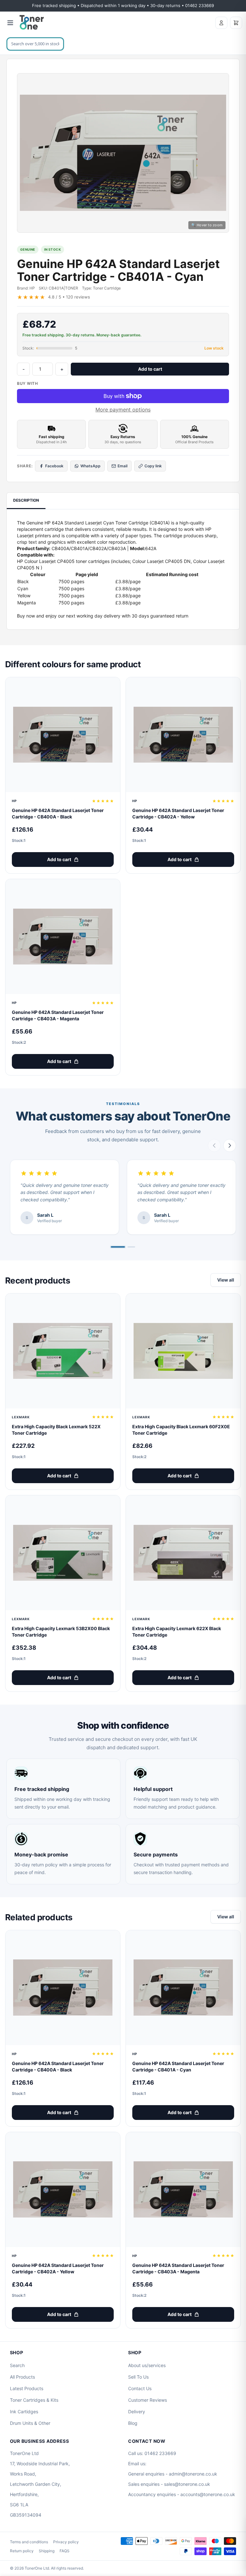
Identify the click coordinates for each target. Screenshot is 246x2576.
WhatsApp (90, 466)
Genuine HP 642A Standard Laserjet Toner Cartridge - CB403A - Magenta (58, 1015)
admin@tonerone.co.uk (193, 2474)
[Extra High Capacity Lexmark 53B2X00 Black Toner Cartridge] (63, 1553)
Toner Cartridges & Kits (34, 2400)
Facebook (54, 466)
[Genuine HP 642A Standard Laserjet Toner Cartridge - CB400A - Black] (63, 735)
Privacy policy (66, 2542)
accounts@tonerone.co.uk (208, 2494)
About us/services (147, 2365)
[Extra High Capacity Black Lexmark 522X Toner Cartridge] (63, 1351)
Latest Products (27, 2388)
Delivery (137, 2412)
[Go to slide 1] (118, 1247)
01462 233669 (160, 2453)
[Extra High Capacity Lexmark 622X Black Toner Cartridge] (183, 1553)
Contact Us (140, 2388)
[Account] (221, 23)
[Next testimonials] (230, 1145)
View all (226, 1280)
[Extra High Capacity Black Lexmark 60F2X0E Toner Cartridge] (183, 1351)
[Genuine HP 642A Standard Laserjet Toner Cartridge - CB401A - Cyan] (183, 1988)
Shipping (47, 2551)
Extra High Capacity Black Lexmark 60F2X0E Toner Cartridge (181, 1430)
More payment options (123, 410)
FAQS (65, 2551)
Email (123, 466)
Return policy (22, 2551)
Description (26, 500)
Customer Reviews (148, 2400)
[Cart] (236, 23)
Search (17, 2365)
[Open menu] (10, 23)
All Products (22, 2377)
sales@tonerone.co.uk (187, 2484)
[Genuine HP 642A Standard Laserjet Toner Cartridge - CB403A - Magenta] (63, 937)
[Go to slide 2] (131, 1247)
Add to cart (150, 369)
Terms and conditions (29, 2542)
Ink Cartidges (24, 2412)
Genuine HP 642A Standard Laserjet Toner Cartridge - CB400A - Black (58, 813)
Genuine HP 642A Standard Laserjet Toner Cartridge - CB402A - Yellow (178, 813)
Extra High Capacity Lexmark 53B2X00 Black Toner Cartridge (61, 1632)
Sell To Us (138, 2377)
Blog (133, 2423)
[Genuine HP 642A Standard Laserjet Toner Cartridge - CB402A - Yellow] (183, 735)
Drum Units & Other (30, 2423)
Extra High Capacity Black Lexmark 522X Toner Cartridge (56, 1430)
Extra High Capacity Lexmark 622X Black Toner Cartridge (177, 1632)
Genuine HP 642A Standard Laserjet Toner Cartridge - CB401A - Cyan (178, 2066)
